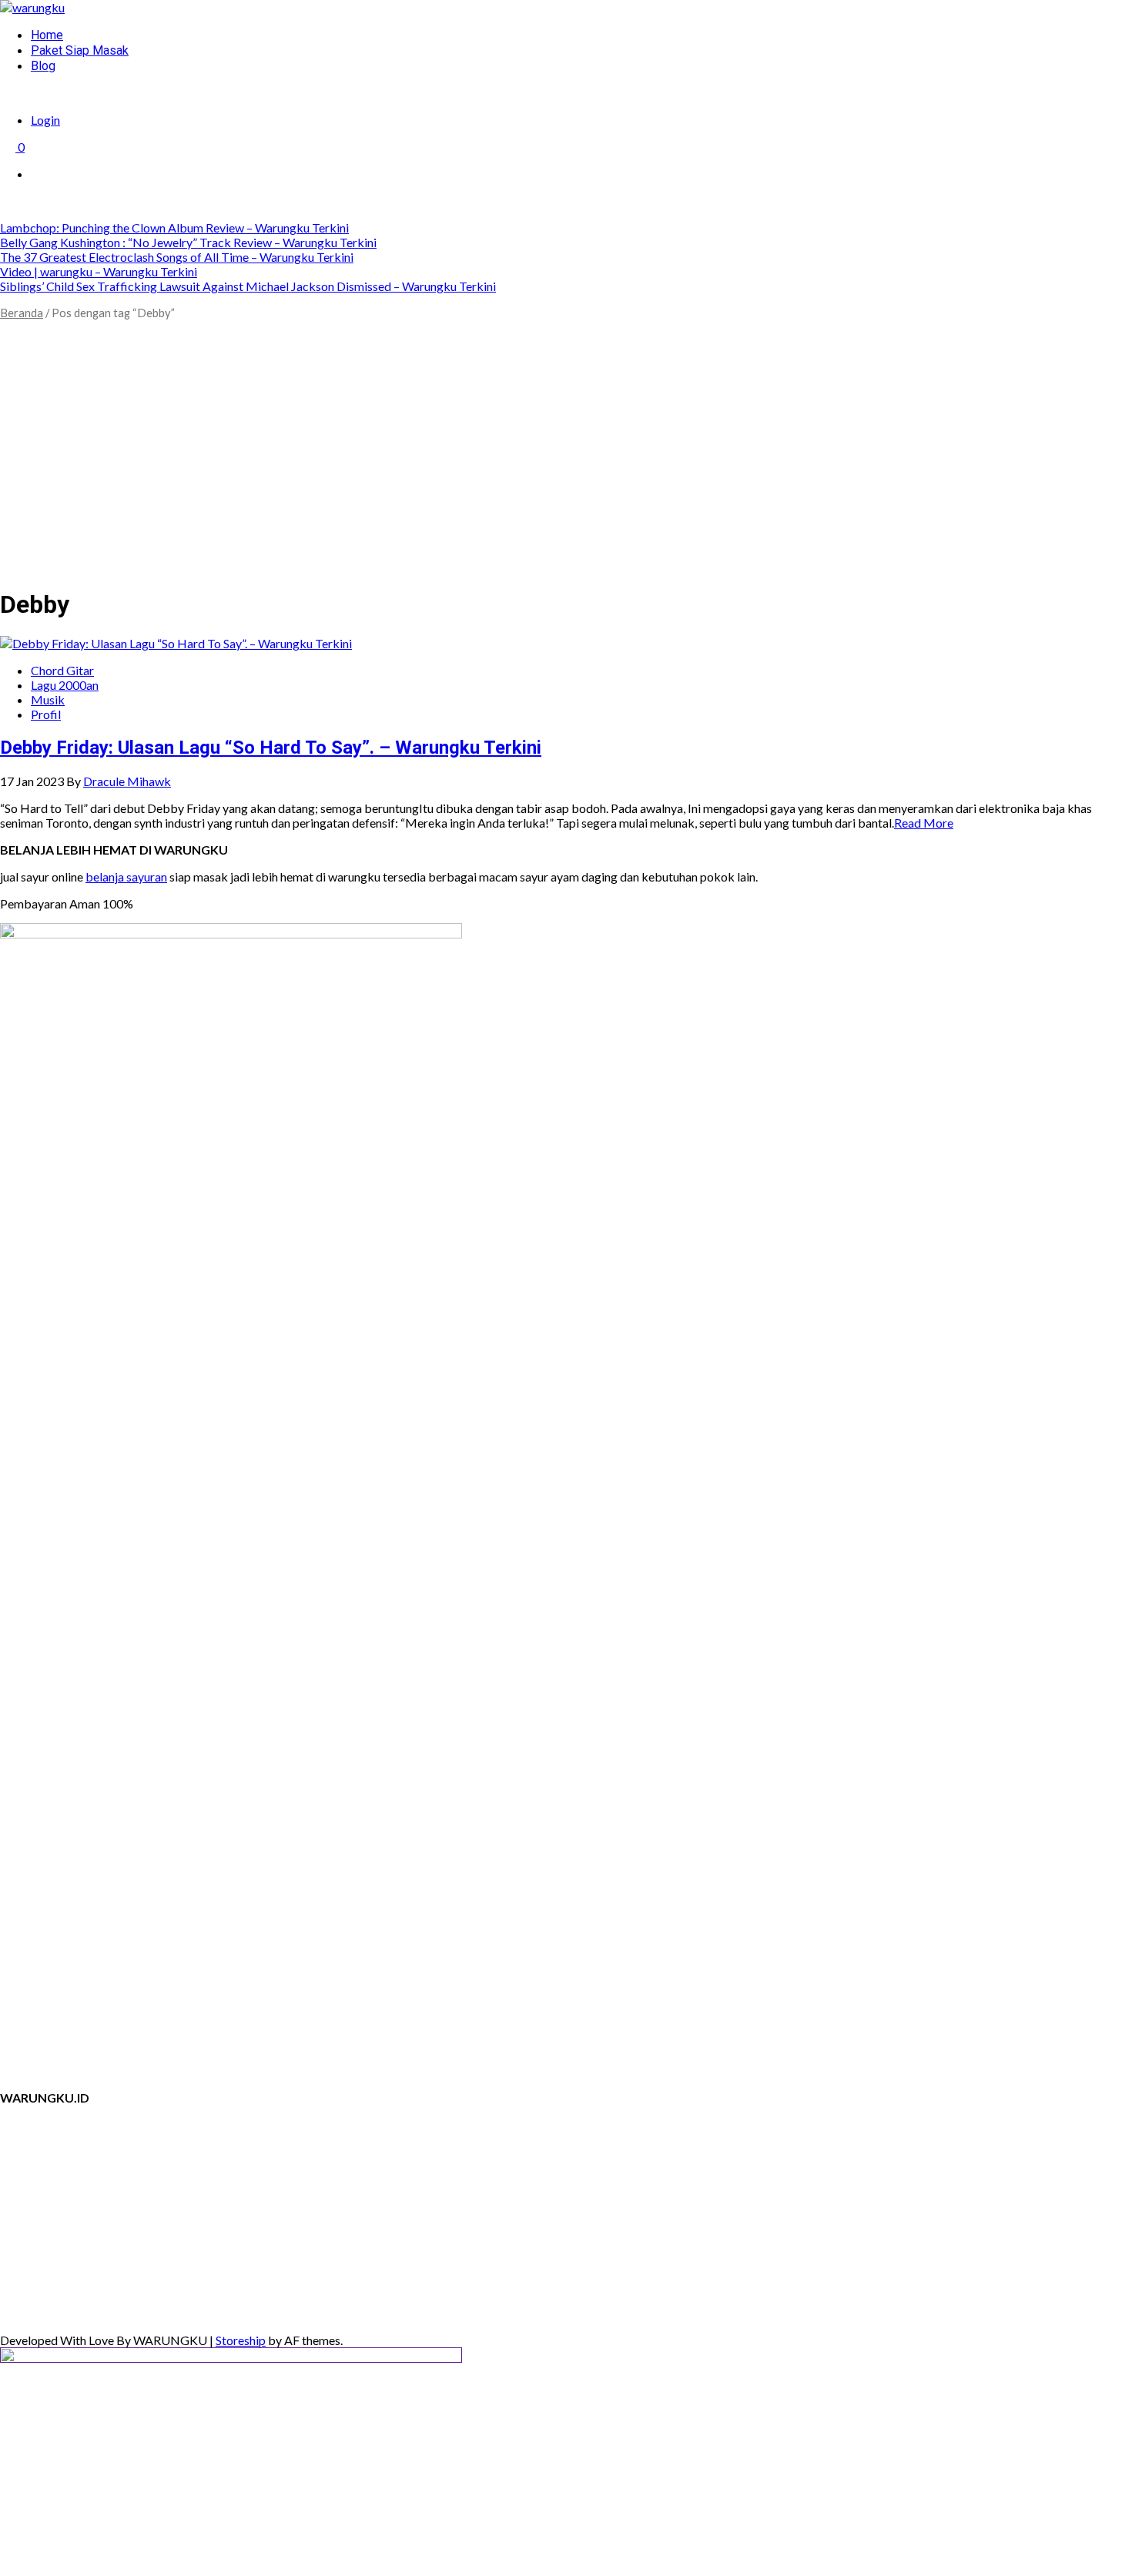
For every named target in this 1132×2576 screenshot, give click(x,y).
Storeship (241, 2340)
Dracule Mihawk (127, 781)
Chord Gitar (62, 670)
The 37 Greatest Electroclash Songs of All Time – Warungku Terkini (177, 257)
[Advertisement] (566, 466)
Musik (48, 699)
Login (45, 120)
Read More (924, 823)
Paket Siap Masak (80, 50)
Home (47, 35)
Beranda (22, 313)
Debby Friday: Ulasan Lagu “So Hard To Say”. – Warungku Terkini (271, 748)
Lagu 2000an (65, 685)
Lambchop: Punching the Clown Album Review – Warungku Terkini (174, 227)
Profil (46, 714)
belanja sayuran (126, 877)
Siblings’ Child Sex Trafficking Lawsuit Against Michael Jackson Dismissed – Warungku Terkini (248, 286)
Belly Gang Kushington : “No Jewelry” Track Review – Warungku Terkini (188, 242)
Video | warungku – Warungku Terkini (99, 271)
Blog (43, 66)
